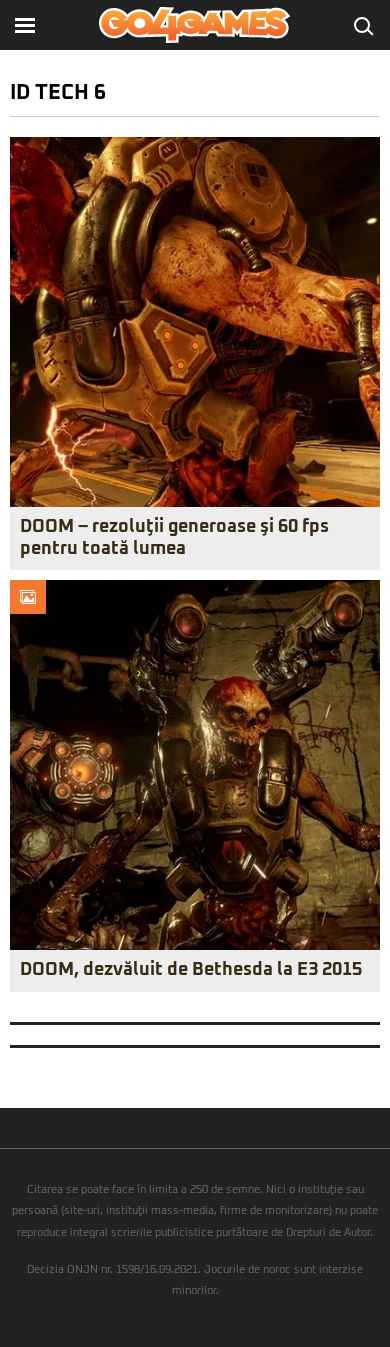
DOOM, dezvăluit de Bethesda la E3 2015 (191, 970)
